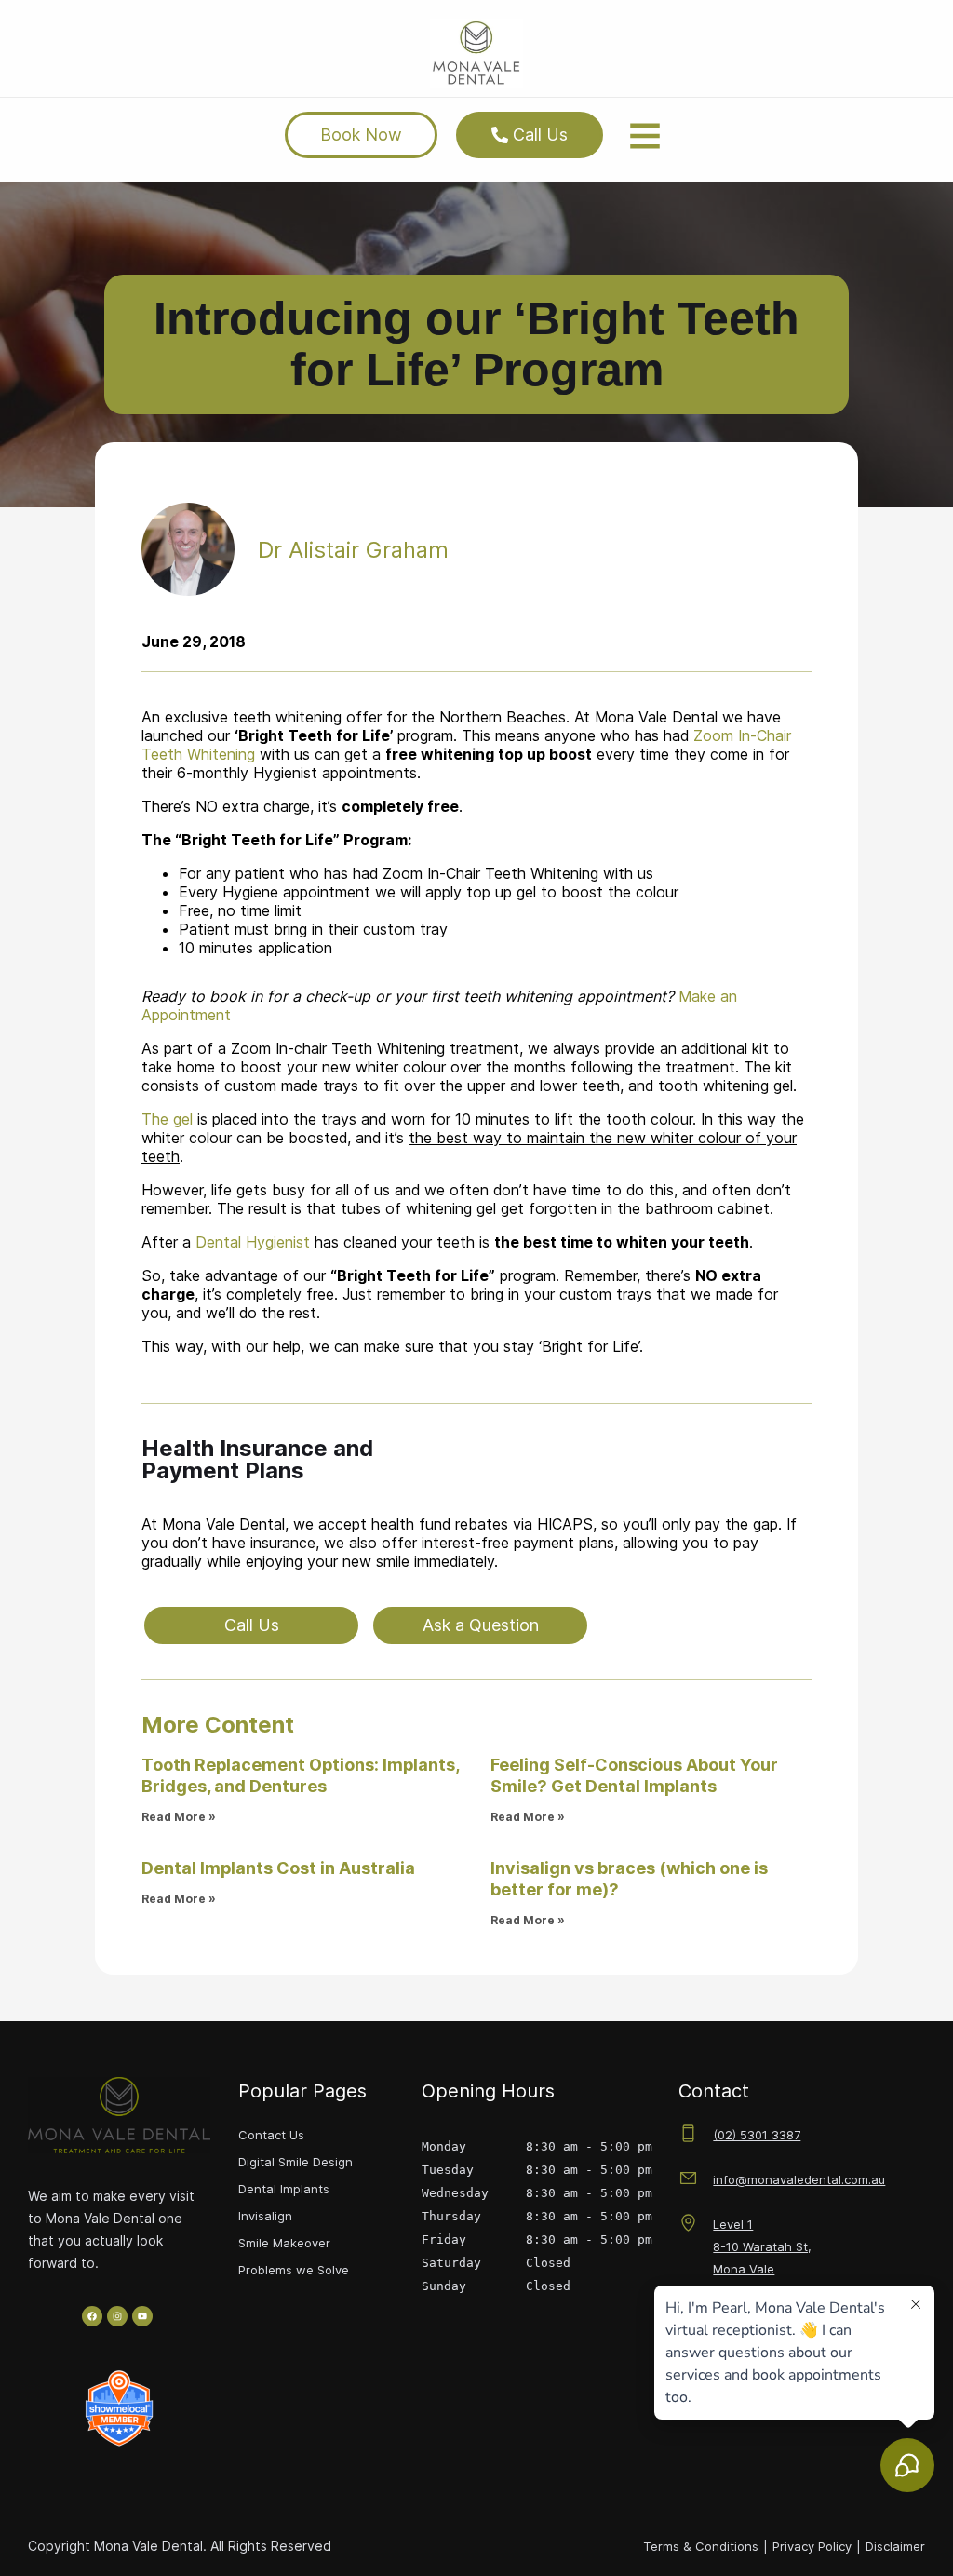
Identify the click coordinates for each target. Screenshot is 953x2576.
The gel (167, 1119)
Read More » (179, 1817)
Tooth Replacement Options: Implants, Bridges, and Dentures (300, 1775)
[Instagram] (117, 2316)
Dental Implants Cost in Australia (278, 1868)
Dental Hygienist (253, 1242)
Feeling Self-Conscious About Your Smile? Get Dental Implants (634, 1775)
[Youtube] (142, 2316)
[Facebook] (92, 2316)
